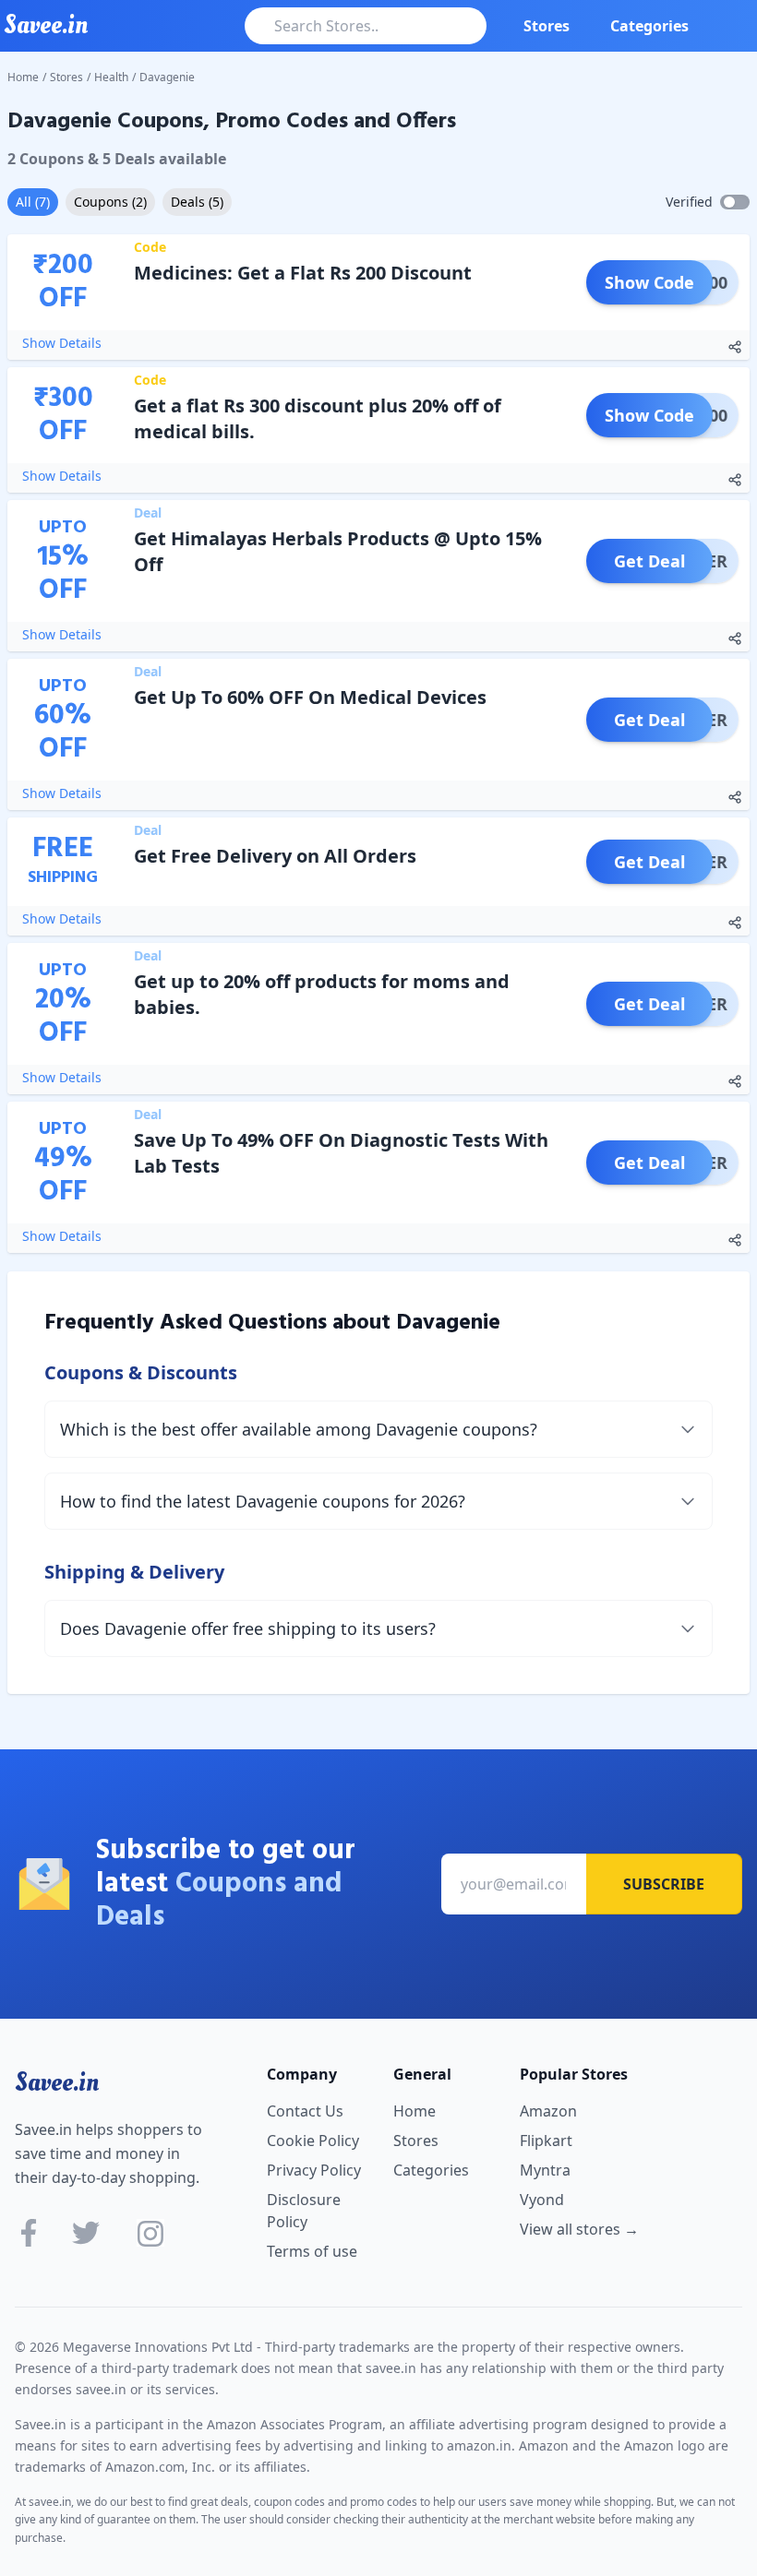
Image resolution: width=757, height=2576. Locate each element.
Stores (547, 26)
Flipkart (546, 2141)
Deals (197, 202)
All (33, 202)
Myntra (545, 2170)
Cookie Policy (313, 2141)
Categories (649, 26)
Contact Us (305, 2111)
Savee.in (57, 2082)
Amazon (548, 2111)
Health (111, 77)
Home (23, 77)
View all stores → (579, 2229)
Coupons (110, 202)
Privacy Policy (314, 2170)
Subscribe (664, 1884)
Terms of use (312, 2251)
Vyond (542, 2200)
